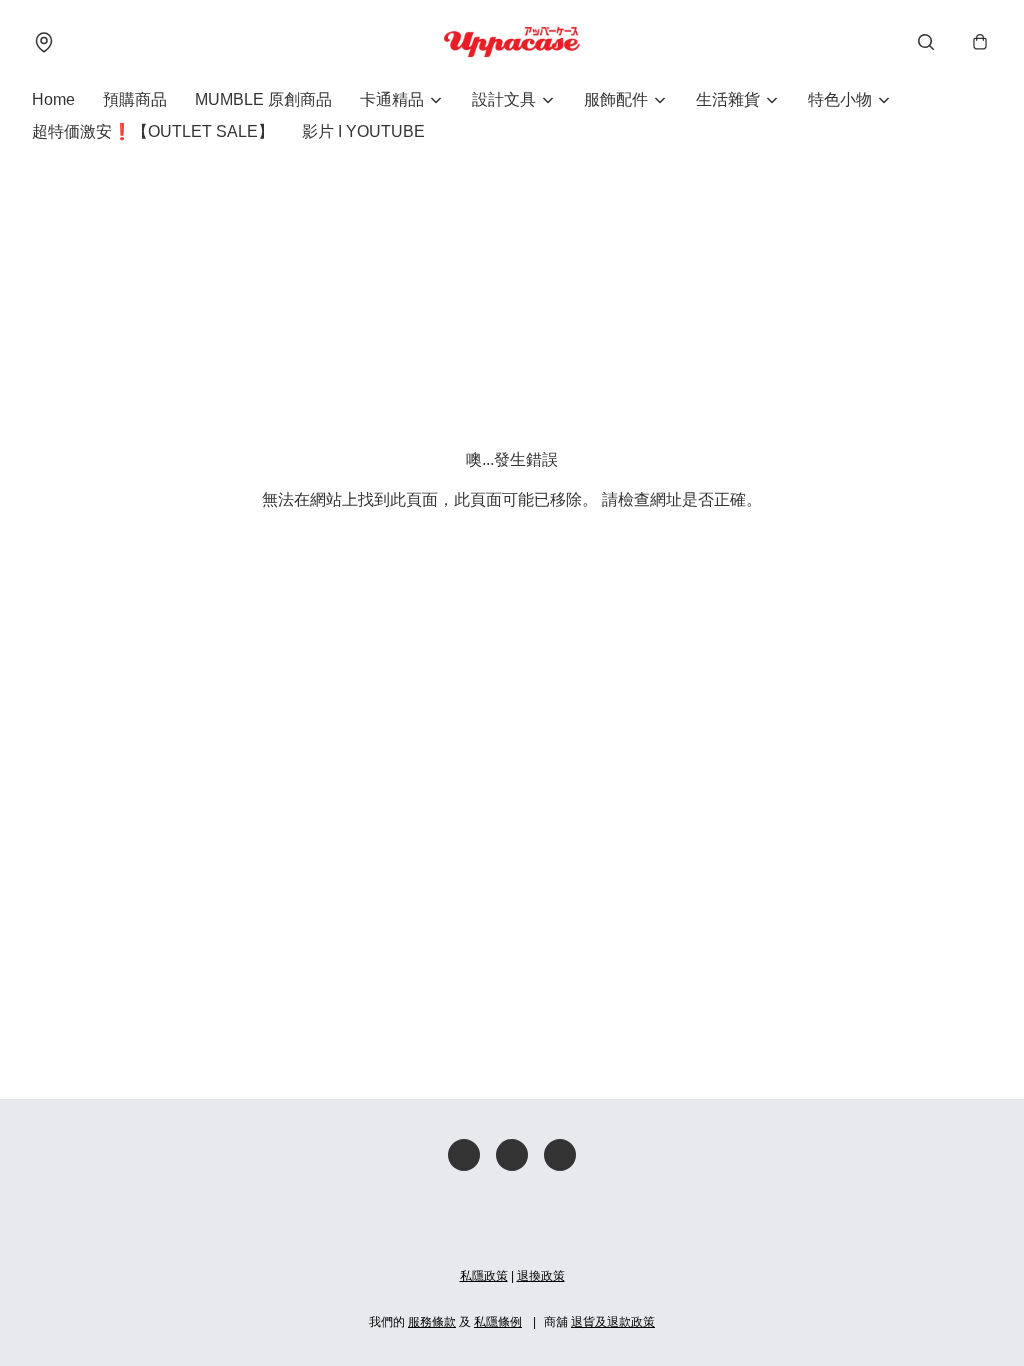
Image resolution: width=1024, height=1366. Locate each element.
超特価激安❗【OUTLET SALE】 (153, 131)
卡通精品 (392, 99)
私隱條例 (498, 1322)
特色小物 (840, 99)
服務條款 (432, 1322)
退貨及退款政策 (613, 1322)
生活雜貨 (728, 99)
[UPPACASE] (512, 42)
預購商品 (135, 99)
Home (53, 99)
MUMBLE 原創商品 (263, 99)
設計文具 (504, 99)
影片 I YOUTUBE (363, 131)
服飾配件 (616, 99)
